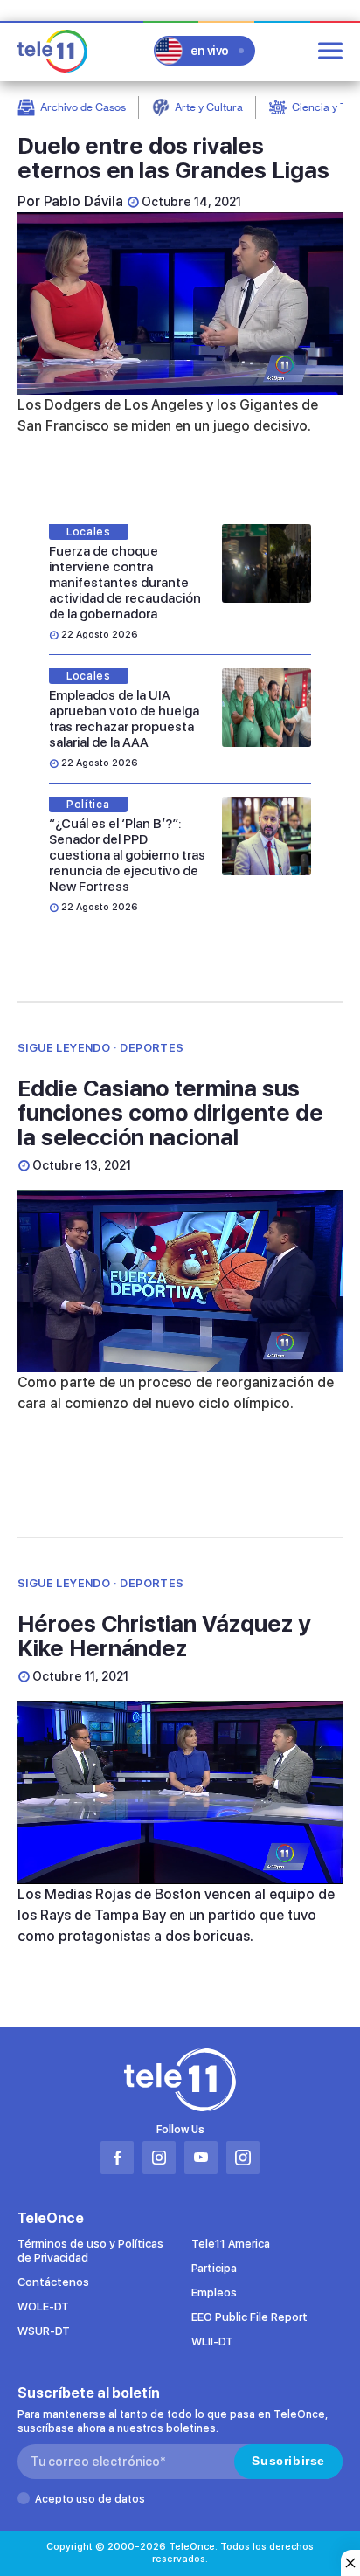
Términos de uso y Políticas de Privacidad (90, 2251)
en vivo (210, 51)
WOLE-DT (43, 2307)
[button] (180, 1792)
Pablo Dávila (83, 201)
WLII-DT (212, 2341)
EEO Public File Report (249, 2317)
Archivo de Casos (83, 107)
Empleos (214, 2293)
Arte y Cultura (209, 107)
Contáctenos (53, 2282)
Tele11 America (231, 2244)
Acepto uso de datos (90, 2499)
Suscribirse (288, 2461)
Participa (214, 2268)
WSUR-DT (44, 2331)
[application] (180, 304)
